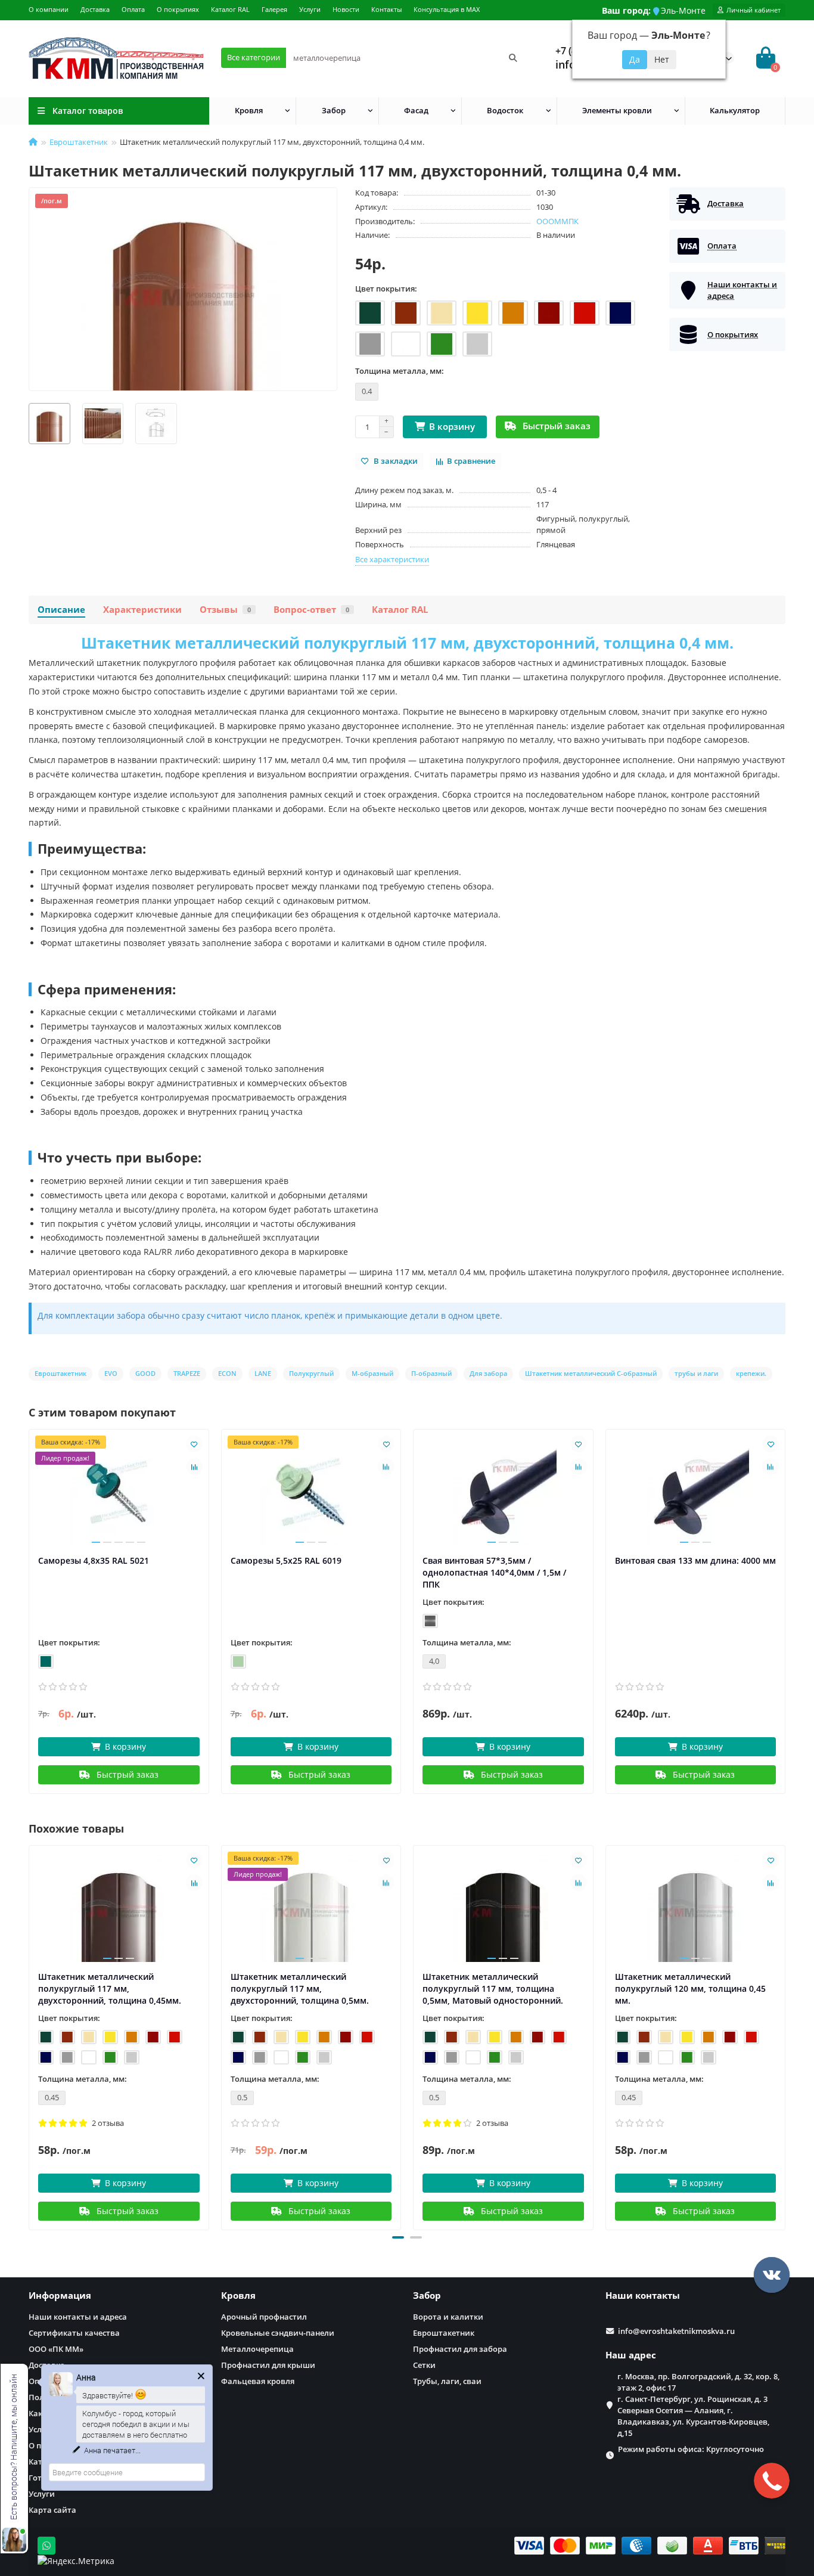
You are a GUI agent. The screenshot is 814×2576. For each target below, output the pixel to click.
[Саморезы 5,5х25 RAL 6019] (311, 1492)
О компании (49, 9)
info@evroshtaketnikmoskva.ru (676, 2331)
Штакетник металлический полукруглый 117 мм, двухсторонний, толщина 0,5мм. (300, 1988)
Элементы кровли (617, 110)
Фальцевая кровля (258, 2381)
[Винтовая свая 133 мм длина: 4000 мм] (696, 1492)
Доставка (95, 9)
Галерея (274, 9)
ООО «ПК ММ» (56, 2349)
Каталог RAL (230, 9)
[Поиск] (513, 58)
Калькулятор (735, 110)
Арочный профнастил (264, 2317)
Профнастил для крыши (268, 2365)
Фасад (416, 110)
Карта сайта (52, 2510)
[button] (398, 2237)
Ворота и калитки (448, 2317)
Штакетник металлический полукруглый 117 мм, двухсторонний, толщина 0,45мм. (110, 1988)
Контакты (386, 9)
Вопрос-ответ (311, 610)
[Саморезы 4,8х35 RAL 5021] (119, 1492)
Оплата (133, 9)
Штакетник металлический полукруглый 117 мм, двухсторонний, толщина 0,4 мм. (407, 643)
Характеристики (142, 610)
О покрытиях (178, 9)
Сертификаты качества (74, 2333)
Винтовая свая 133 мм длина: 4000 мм (695, 1560)
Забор (334, 110)
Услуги (310, 9)
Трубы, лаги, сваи (447, 2381)
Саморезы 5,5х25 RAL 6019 (286, 1560)
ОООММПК (557, 221)
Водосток (505, 110)
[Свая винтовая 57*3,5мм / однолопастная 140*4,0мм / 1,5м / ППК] (503, 1492)
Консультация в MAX (447, 9)
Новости (346, 9)
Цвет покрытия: (386, 289)
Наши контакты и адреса (78, 2317)
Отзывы (225, 610)
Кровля (249, 110)
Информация (60, 2296)
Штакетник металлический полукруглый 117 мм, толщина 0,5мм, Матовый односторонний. (493, 1988)
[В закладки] (194, 1444)
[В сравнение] (194, 1467)
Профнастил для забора (460, 2349)
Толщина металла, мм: (400, 371)
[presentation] (30, 2036)
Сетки (424, 2365)
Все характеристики (392, 559)
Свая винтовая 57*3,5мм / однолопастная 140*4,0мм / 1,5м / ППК (494, 1572)
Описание (61, 610)
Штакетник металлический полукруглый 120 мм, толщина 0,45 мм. (690, 1988)
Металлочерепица (257, 2349)
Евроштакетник (79, 142)
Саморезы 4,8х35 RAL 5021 (94, 1560)
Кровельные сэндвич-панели (278, 2333)
